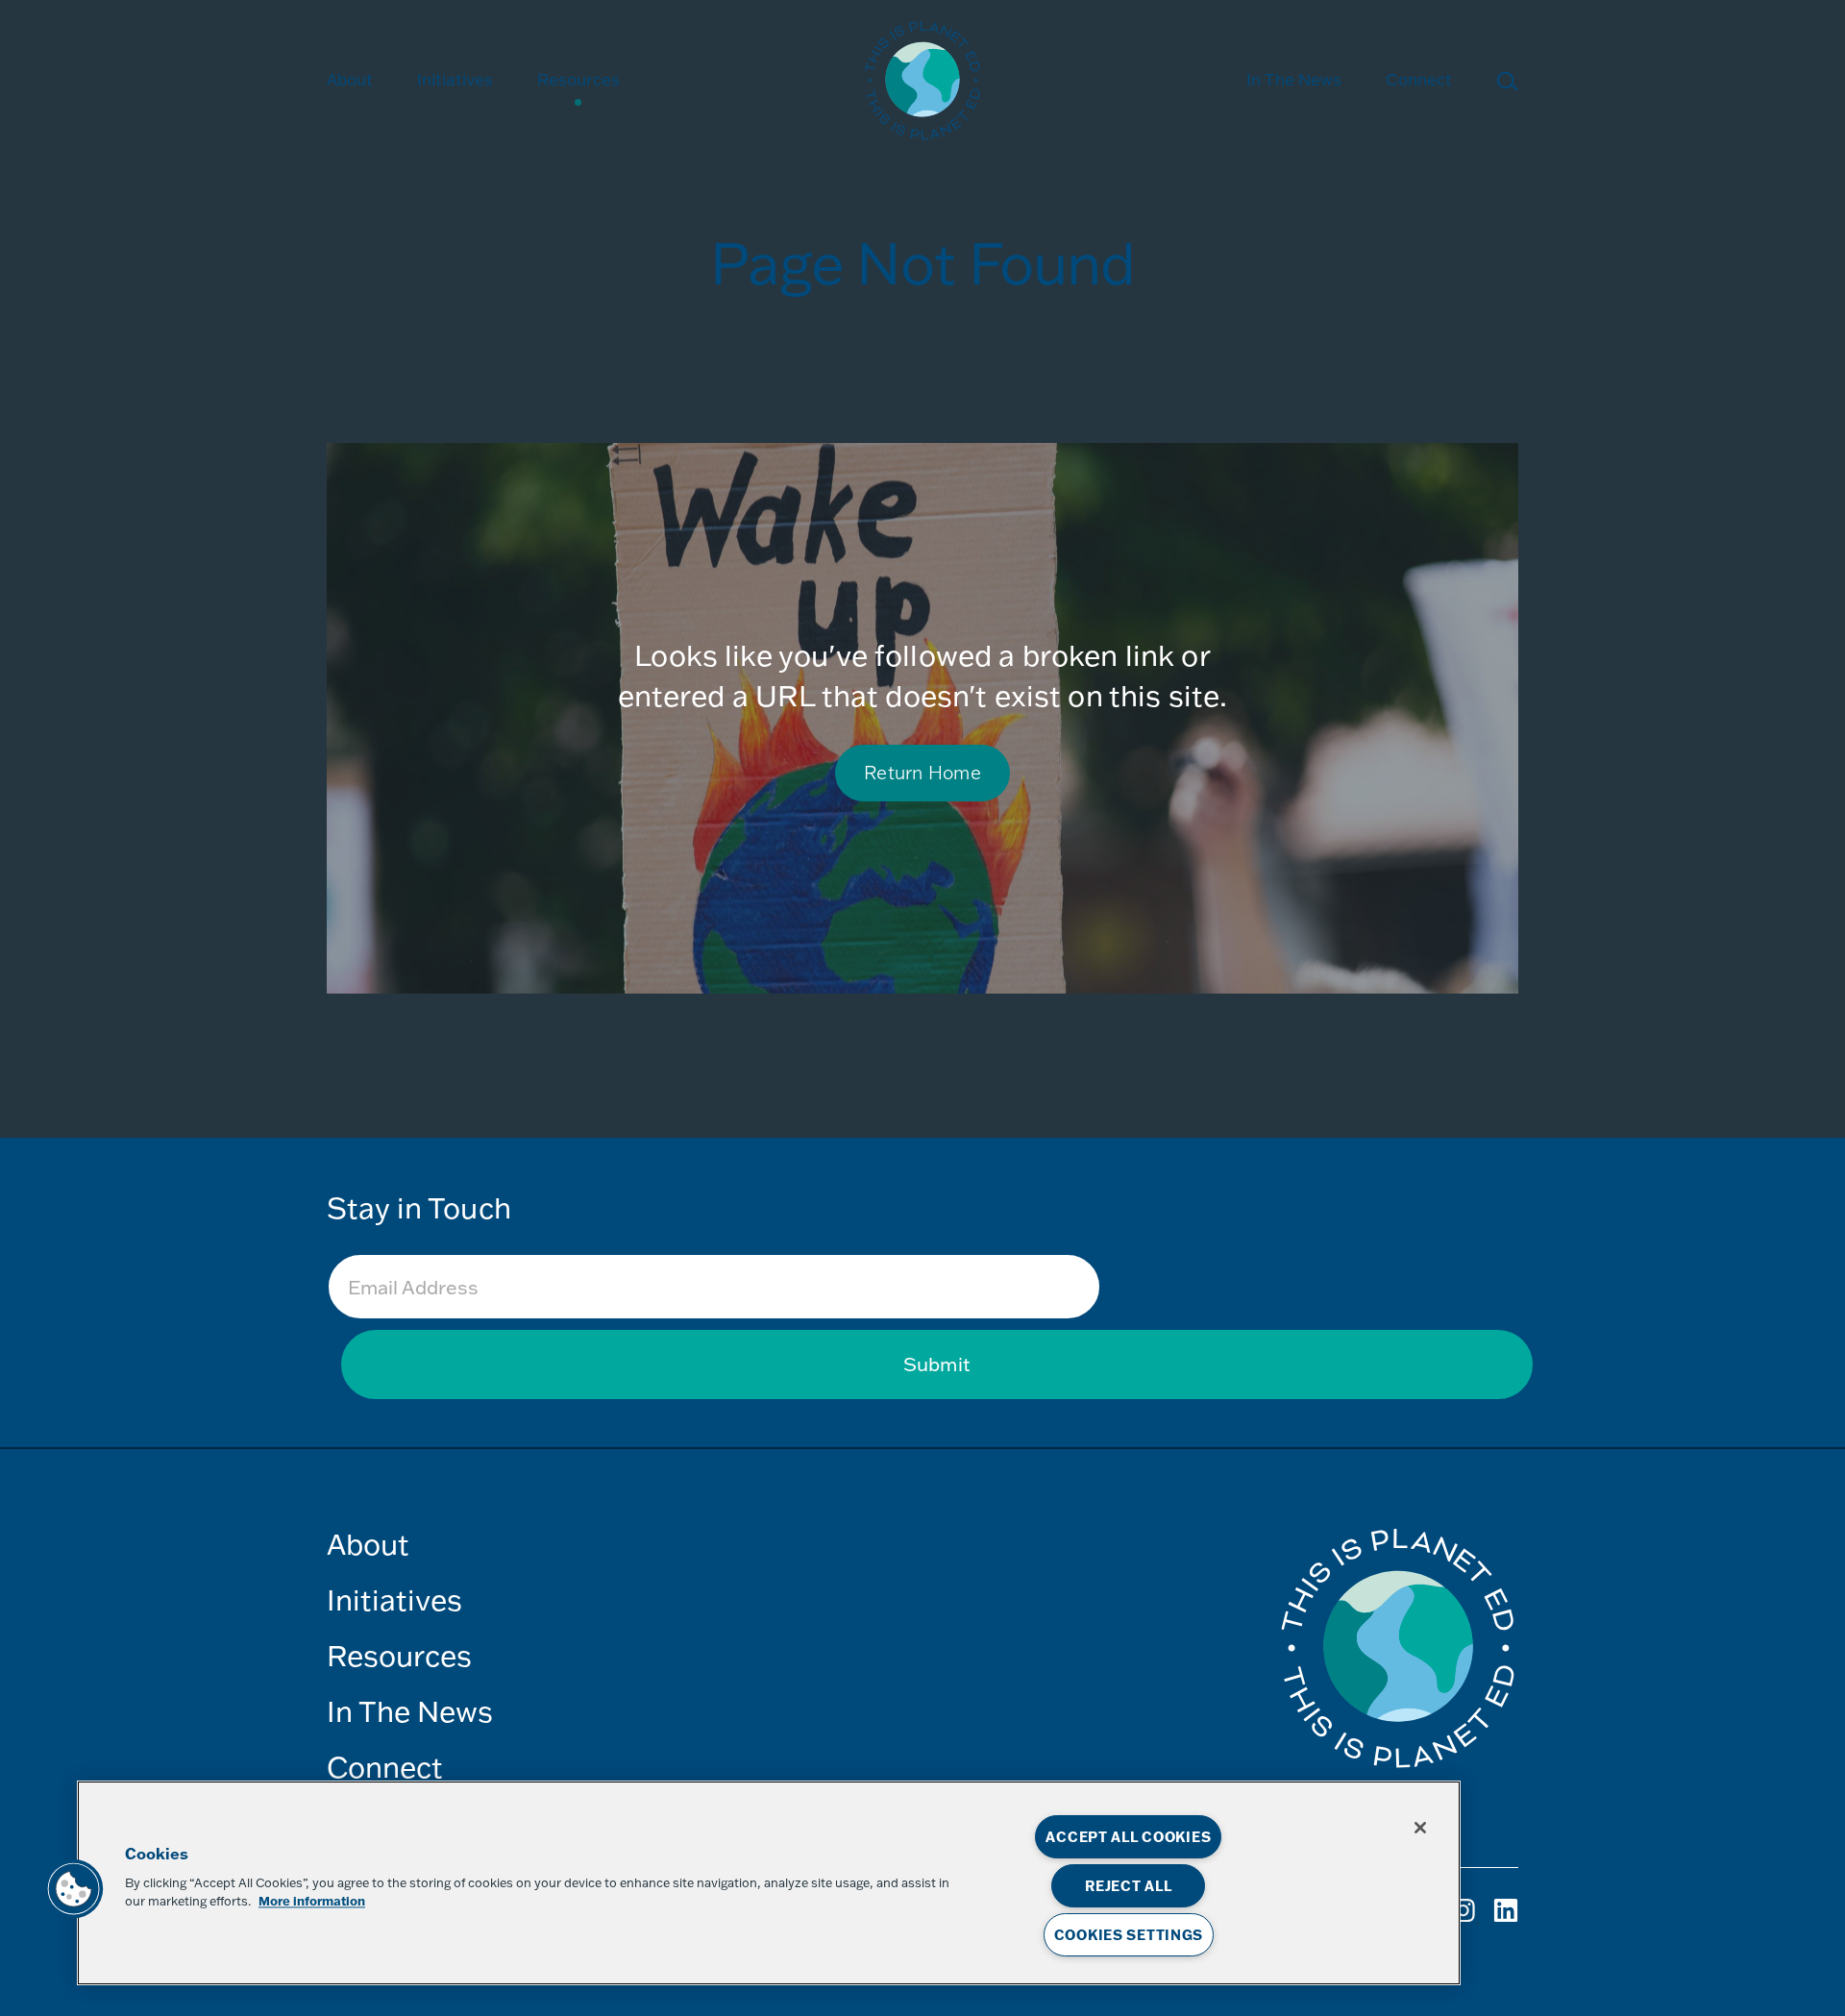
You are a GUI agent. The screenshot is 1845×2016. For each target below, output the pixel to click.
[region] (769, 1883)
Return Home (922, 772)
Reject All (1128, 1886)
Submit (937, 1364)
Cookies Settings (1129, 1935)
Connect (1419, 79)
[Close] (1420, 1828)
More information (312, 1902)
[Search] (1507, 85)
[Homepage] (922, 83)
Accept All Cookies (1128, 1837)
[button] (74, 1889)
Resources (578, 79)
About (350, 79)
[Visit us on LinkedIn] (1506, 1918)
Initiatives (394, 1599)
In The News (1294, 79)
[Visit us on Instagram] (1465, 1918)
